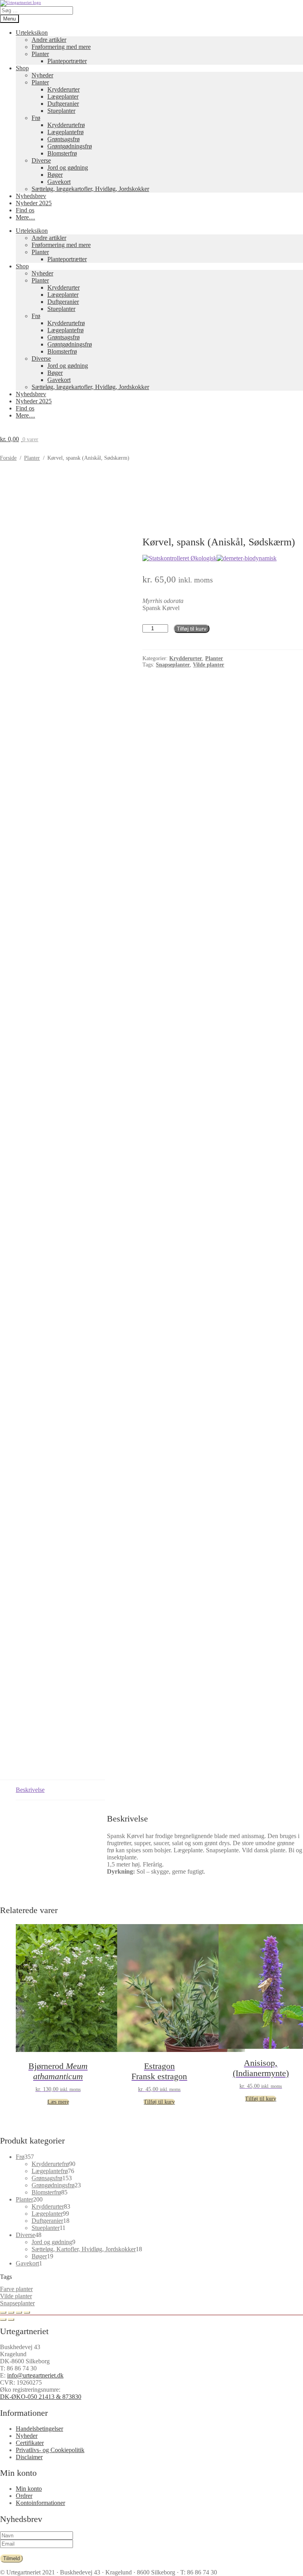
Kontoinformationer (40, 2503)
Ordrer (24, 2496)
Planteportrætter (67, 61)
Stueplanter (61, 111)
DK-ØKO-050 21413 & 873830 (41, 2397)
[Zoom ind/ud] (3, 2312)
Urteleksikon (32, 33)
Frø (36, 118)
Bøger (55, 175)
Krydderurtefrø (66, 125)
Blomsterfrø (62, 153)
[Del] (19, 2312)
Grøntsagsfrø (64, 139)
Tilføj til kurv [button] (159, 2102)
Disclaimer (29, 2457)
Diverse (41, 160)
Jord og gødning (68, 168)
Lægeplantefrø (65, 132)
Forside (8, 458)
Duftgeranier (63, 104)
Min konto (29, 2489)
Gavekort (59, 182)
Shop (22, 68)
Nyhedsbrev (31, 196)
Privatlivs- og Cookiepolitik (50, 2450)
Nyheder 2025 (34, 203)
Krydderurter (64, 89)
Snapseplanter (17, 2303)
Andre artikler (49, 40)
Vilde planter (16, 2296)
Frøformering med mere (61, 47)
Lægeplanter (63, 96)
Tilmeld (11, 2558)
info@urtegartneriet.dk (35, 2375)
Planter (40, 54)
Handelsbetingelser (39, 2429)
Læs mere (58, 2102)
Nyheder (42, 75)
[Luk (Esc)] (27, 2312)
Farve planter (16, 2289)
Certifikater (30, 2443)
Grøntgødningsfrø (70, 146)
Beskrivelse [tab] (30, 1790)
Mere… (25, 217)
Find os (25, 210)
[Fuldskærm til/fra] (11, 2312)
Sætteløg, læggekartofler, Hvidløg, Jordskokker (90, 189)
